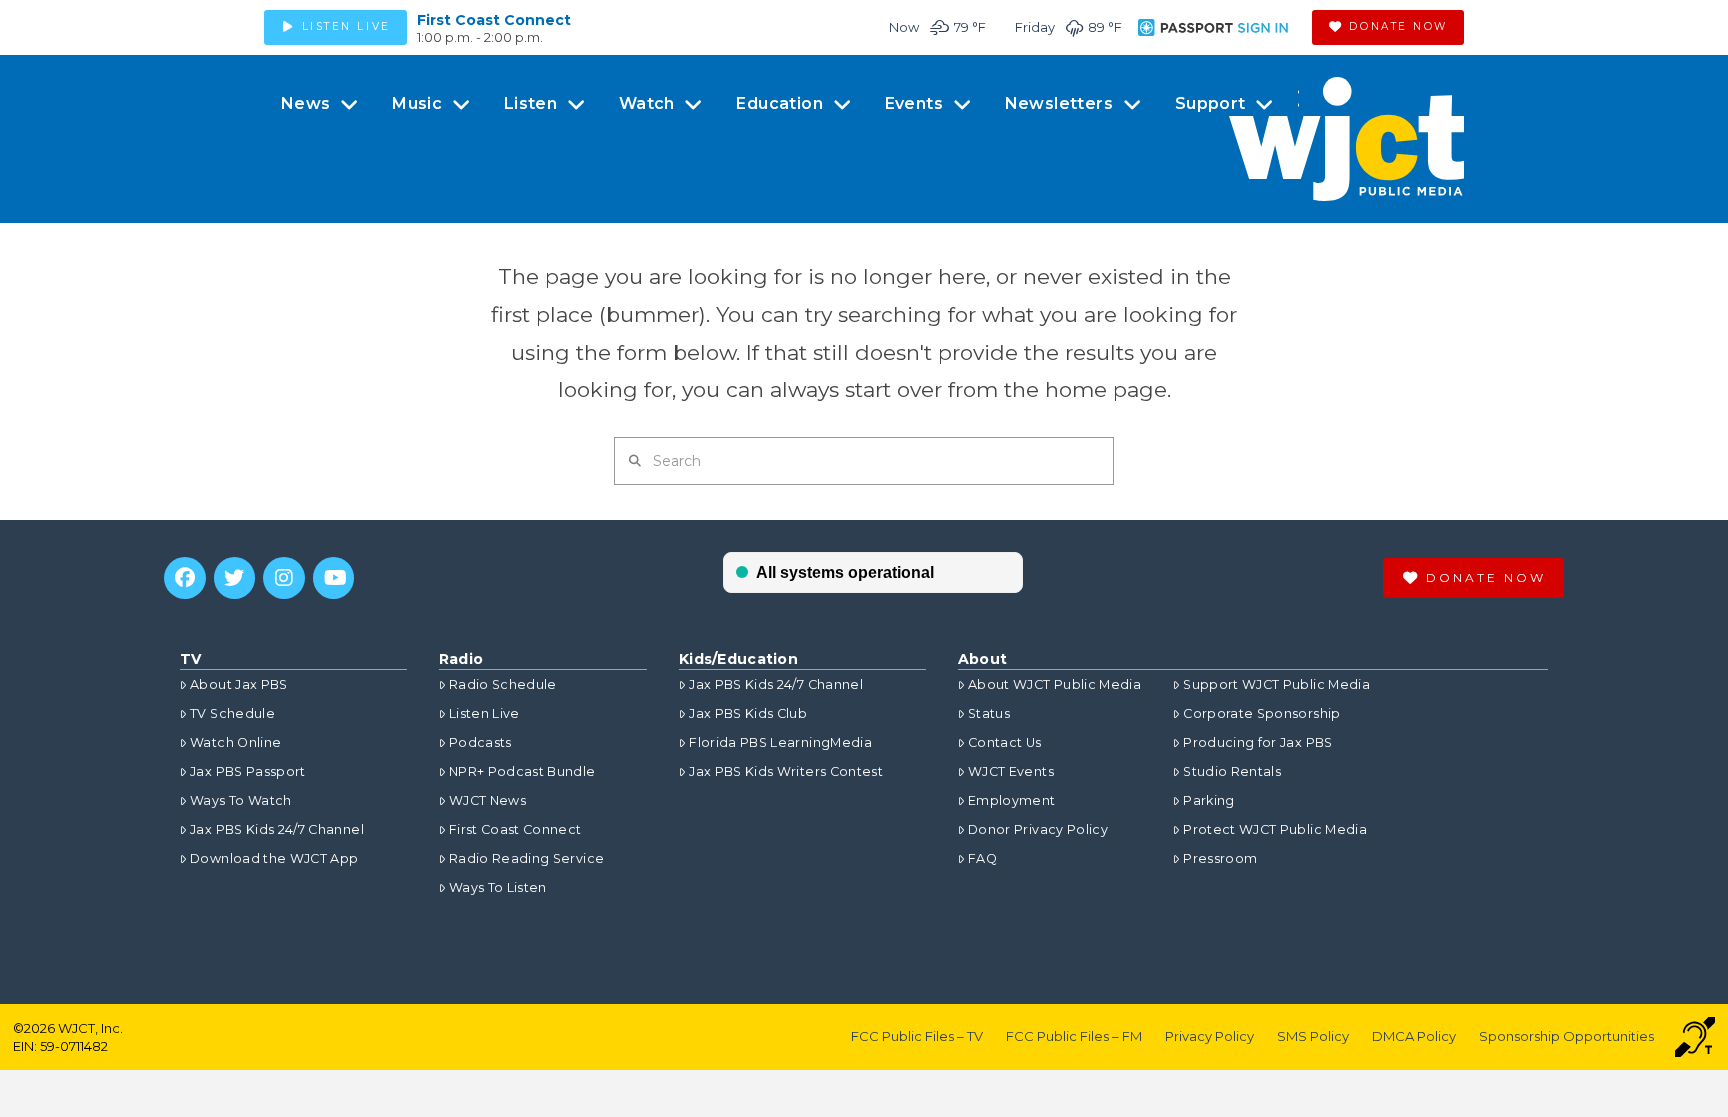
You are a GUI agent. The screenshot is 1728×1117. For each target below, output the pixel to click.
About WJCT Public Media (1054, 684)
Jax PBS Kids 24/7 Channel (277, 829)
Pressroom (1220, 858)
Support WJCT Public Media (1276, 684)
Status (989, 713)
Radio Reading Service (526, 858)
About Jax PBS (239, 684)
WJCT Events (1011, 771)
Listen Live (484, 713)
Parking (1208, 800)
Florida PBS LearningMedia (780, 742)
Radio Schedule (503, 684)
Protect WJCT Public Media (1275, 829)
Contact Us (1005, 742)
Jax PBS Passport (248, 771)
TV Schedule (232, 713)
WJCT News (487, 800)
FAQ (982, 858)
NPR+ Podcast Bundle (522, 771)
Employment (1012, 800)
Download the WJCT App (274, 858)
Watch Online (235, 742)
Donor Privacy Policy (1038, 829)
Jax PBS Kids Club (748, 713)
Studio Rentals (1232, 771)
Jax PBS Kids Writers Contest (786, 771)
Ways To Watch (241, 800)
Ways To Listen (498, 887)
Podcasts (480, 742)
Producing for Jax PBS (1257, 742)
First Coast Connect (494, 20)
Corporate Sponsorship (1261, 713)
